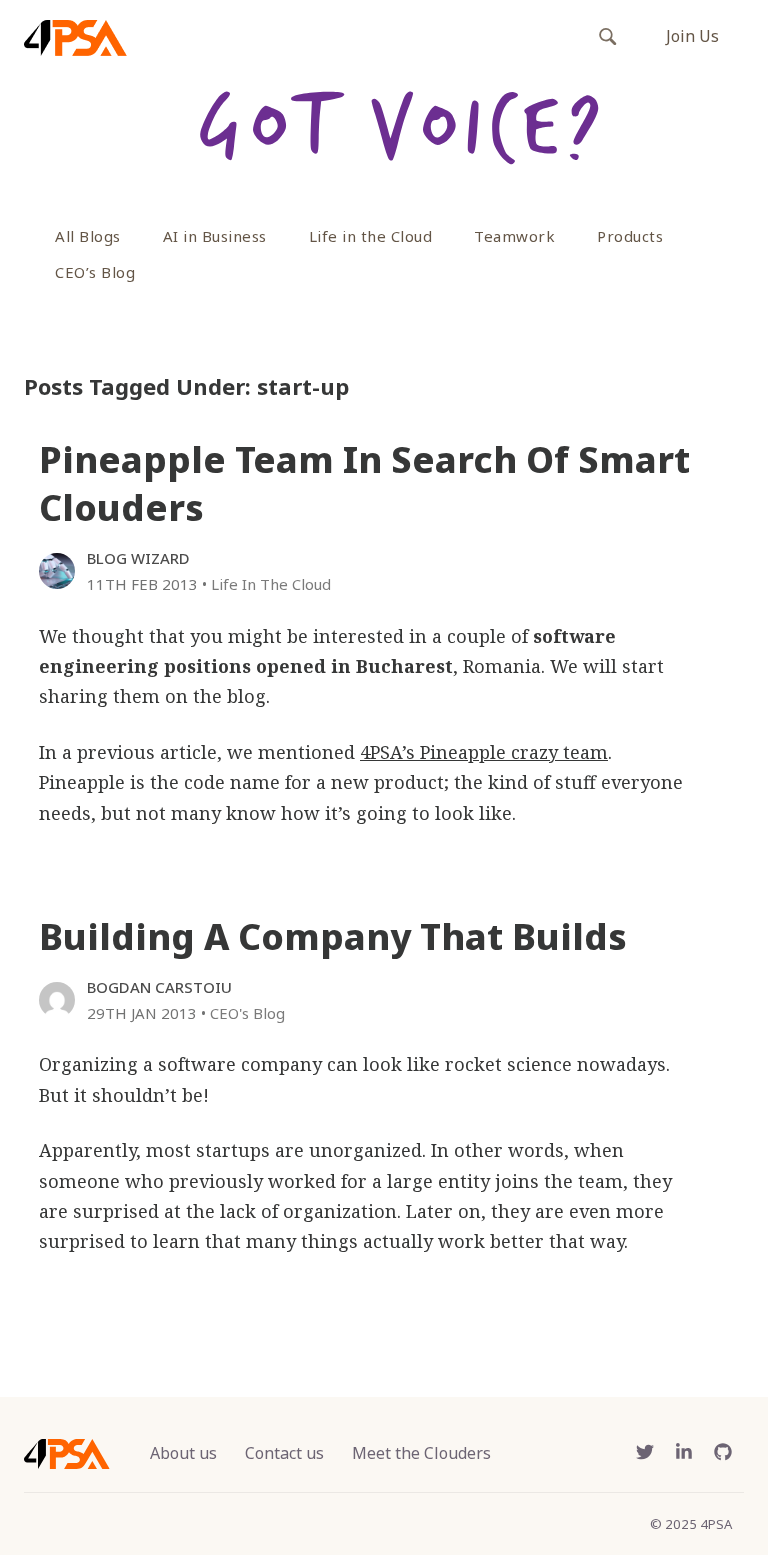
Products (630, 236)
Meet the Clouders (421, 1453)
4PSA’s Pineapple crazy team (484, 752)
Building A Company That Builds (333, 936)
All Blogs (88, 236)
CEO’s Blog (95, 272)
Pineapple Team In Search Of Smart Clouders (364, 483)
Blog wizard (138, 558)
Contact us (284, 1453)
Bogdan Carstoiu (159, 987)
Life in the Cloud (371, 236)
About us (183, 1453)
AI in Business (215, 236)
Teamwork (514, 236)
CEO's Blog (247, 1013)
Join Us (692, 36)
